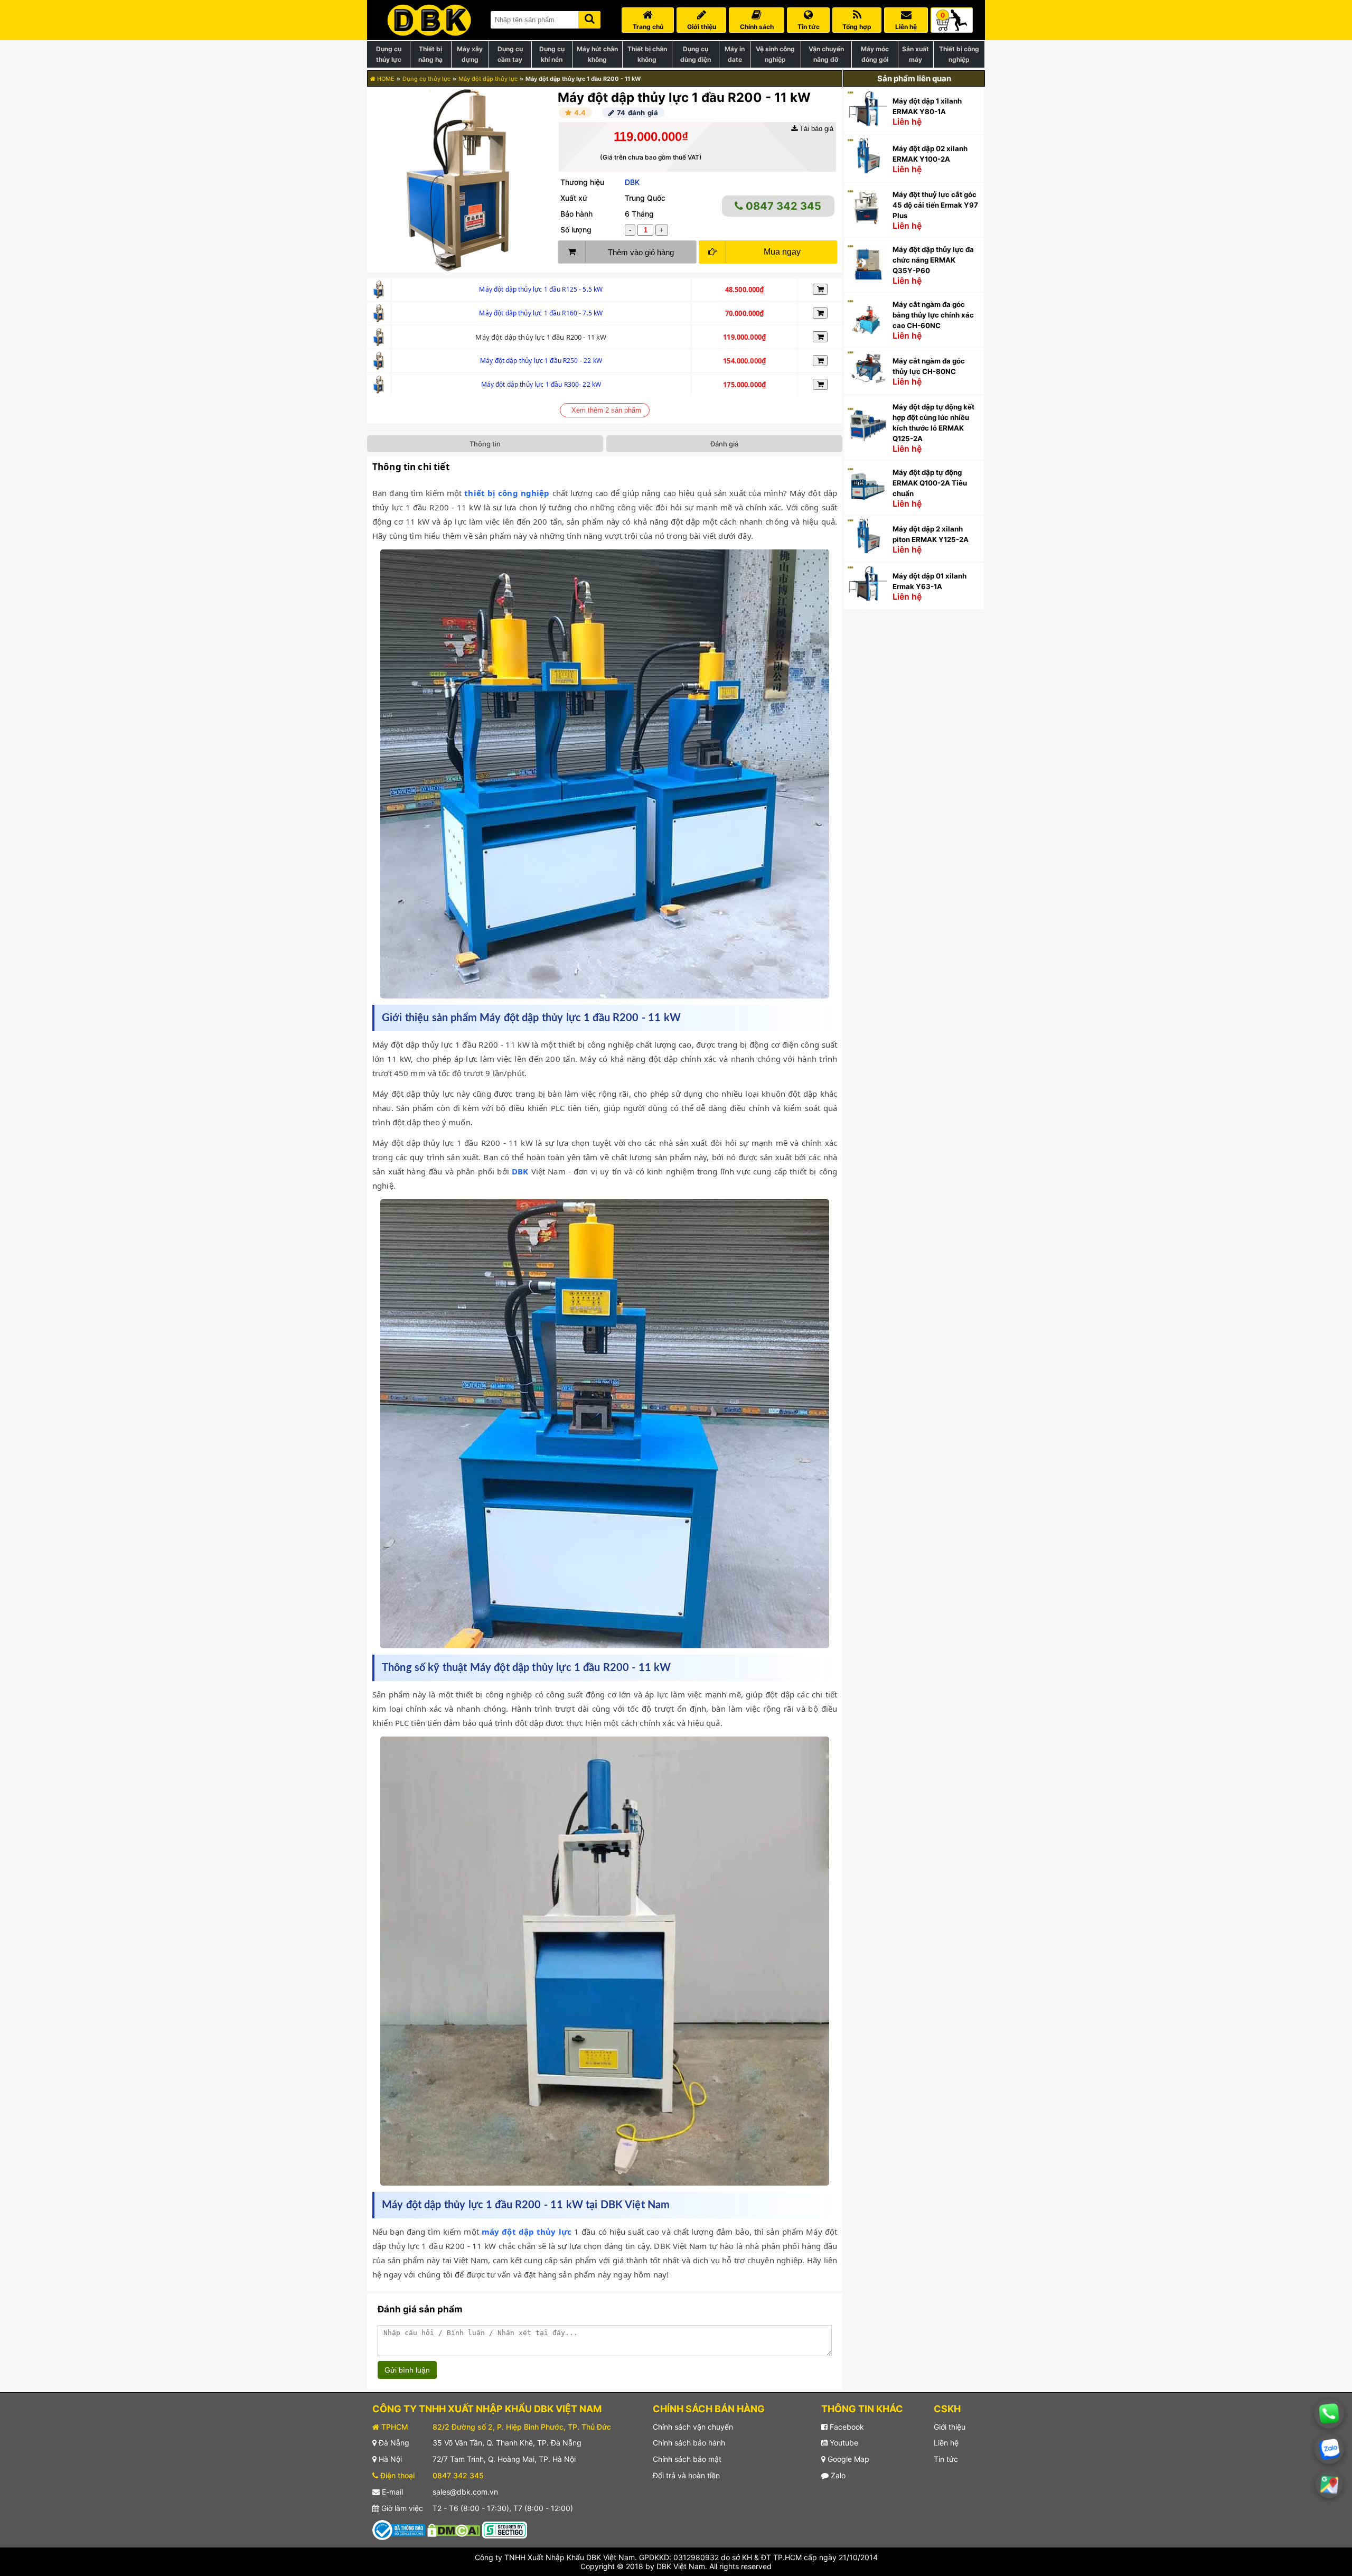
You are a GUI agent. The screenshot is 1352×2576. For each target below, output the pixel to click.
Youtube (843, 2443)
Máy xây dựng (470, 54)
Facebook (846, 2427)
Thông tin (485, 444)
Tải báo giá (815, 129)
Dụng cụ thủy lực (389, 54)
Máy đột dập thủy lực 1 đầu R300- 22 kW (541, 384)
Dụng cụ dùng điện (696, 54)
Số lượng (576, 230)
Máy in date (735, 54)
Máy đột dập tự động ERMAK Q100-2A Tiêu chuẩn (930, 483)
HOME (385, 79)
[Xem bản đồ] (1329, 2484)
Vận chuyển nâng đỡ (826, 54)
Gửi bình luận (407, 2370)
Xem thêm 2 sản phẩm (606, 410)
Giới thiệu (950, 2427)
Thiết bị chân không (647, 54)
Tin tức (946, 2459)
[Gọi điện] (1329, 2414)
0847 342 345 (782, 206)
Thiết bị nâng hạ (430, 54)
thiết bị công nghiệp (507, 493)
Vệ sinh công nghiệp (775, 54)
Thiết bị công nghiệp (959, 54)
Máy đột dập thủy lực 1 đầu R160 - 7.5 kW (541, 313)
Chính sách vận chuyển (693, 2427)
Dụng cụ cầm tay (510, 54)
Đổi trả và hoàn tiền (686, 2475)
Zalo (837, 2475)
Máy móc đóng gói (875, 54)
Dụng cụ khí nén (552, 54)
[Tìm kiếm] (589, 18)
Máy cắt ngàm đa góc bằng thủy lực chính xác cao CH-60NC (933, 315)
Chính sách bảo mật (687, 2459)
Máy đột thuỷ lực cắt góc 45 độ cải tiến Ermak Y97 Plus (935, 205)
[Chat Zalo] (1329, 2449)
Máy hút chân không (597, 54)
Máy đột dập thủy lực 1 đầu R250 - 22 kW (541, 361)
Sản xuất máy (916, 54)
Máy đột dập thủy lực (488, 79)
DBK (632, 182)
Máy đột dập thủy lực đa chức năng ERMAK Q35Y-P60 (933, 260)
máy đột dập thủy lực (527, 2232)
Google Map (847, 2459)
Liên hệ (946, 2443)
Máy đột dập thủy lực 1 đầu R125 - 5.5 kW (541, 289)
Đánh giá (724, 444)
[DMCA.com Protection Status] (454, 2529)
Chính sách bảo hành (689, 2443)
